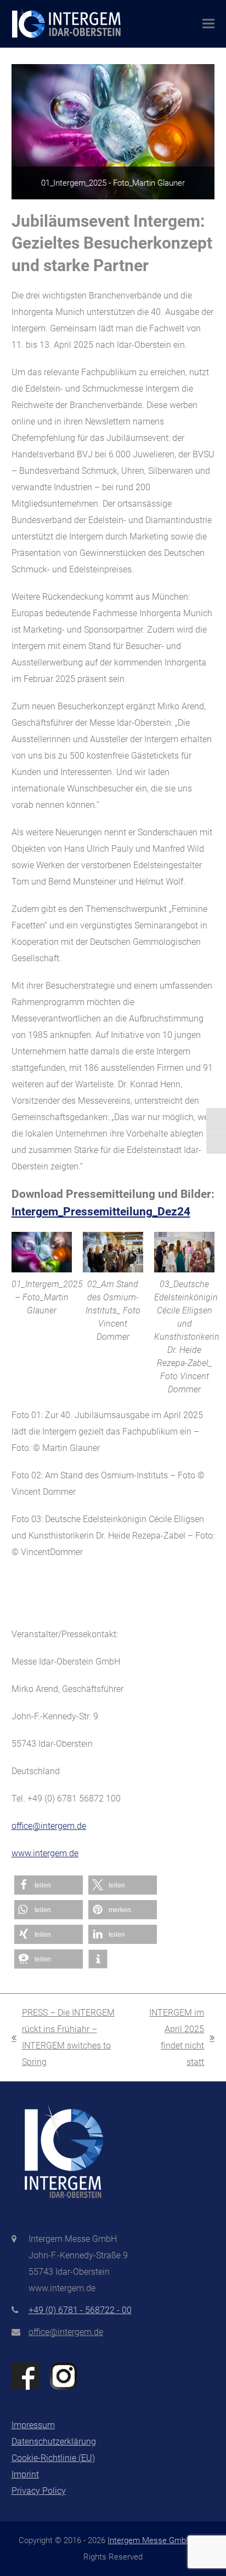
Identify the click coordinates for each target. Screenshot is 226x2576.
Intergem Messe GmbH (150, 2540)
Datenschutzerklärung (54, 2442)
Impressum (33, 2425)
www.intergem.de (45, 1853)
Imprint (25, 2474)
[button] (208, 24)
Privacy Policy (39, 2491)
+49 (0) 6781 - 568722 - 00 (80, 2310)
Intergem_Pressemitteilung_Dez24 (101, 1212)
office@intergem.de (49, 1826)
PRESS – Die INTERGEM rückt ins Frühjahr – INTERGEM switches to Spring (63, 2037)
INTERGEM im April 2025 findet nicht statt (174, 2037)
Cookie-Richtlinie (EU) (53, 2458)
